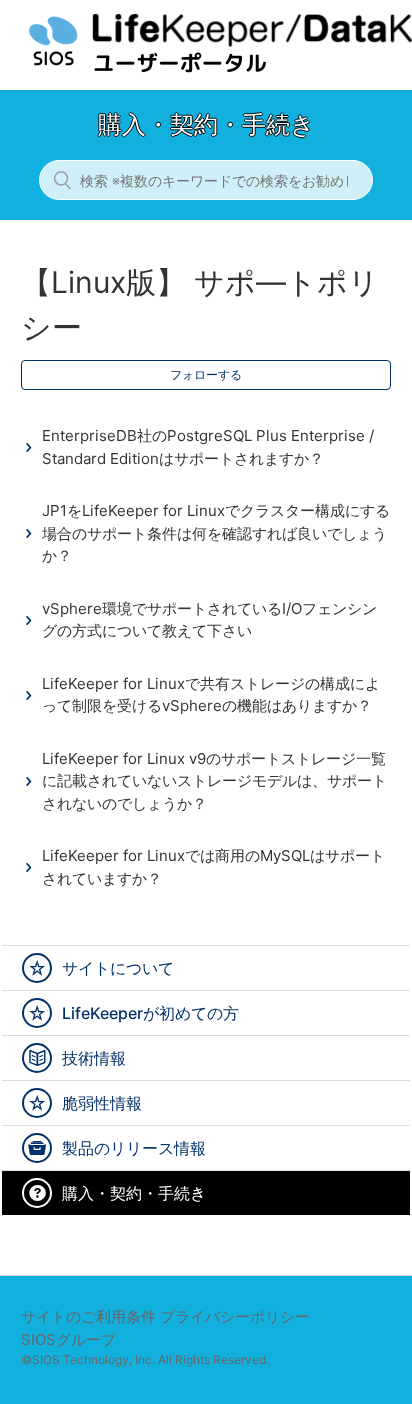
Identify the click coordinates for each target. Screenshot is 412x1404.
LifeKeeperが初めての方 (150, 1013)
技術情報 (94, 1058)
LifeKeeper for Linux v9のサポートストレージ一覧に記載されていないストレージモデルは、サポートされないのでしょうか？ (214, 781)
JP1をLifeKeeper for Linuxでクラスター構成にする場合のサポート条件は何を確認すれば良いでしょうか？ (216, 533)
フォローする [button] (206, 374)
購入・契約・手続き (134, 1193)
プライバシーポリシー (235, 1316)
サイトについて (118, 968)
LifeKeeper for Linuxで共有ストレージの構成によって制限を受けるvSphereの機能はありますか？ (211, 695)
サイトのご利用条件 (88, 1316)
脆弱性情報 (102, 1103)
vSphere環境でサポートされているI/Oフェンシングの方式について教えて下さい (209, 620)
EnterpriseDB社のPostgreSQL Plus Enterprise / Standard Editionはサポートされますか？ (208, 447)
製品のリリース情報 (134, 1148)
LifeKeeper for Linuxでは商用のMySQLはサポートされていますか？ (213, 867)
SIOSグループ (68, 1339)
